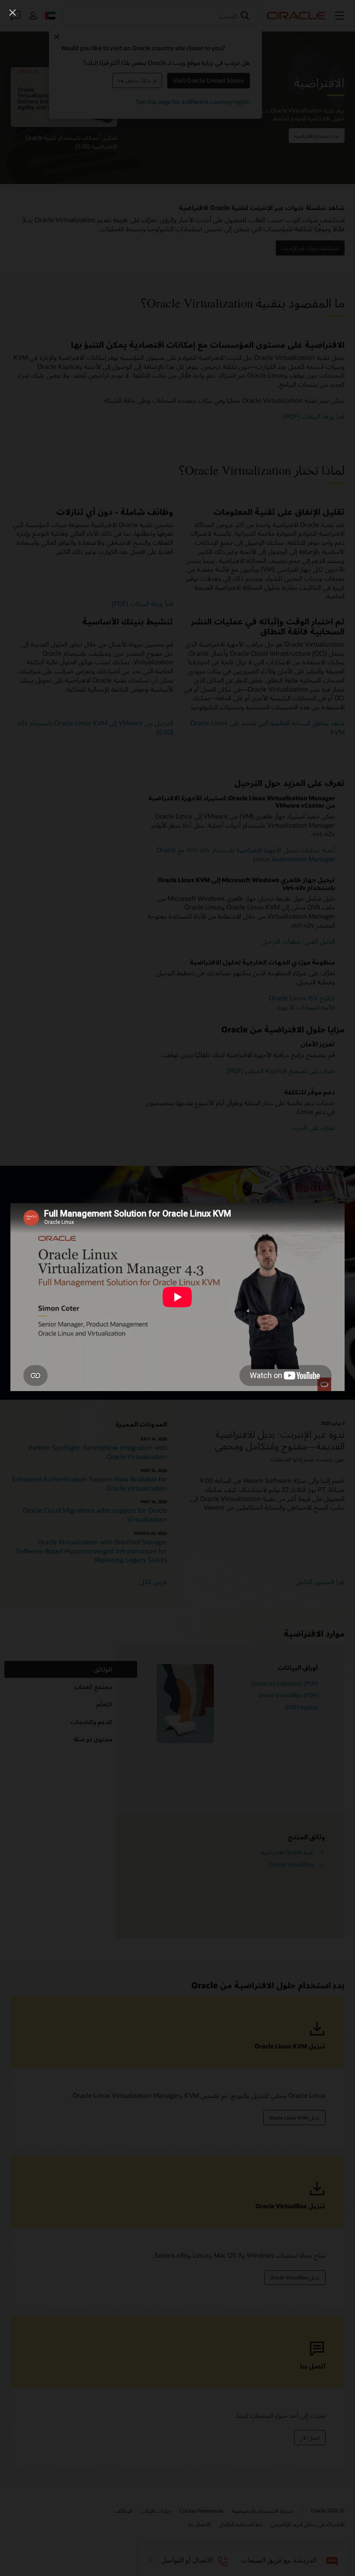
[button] (13, 13)
